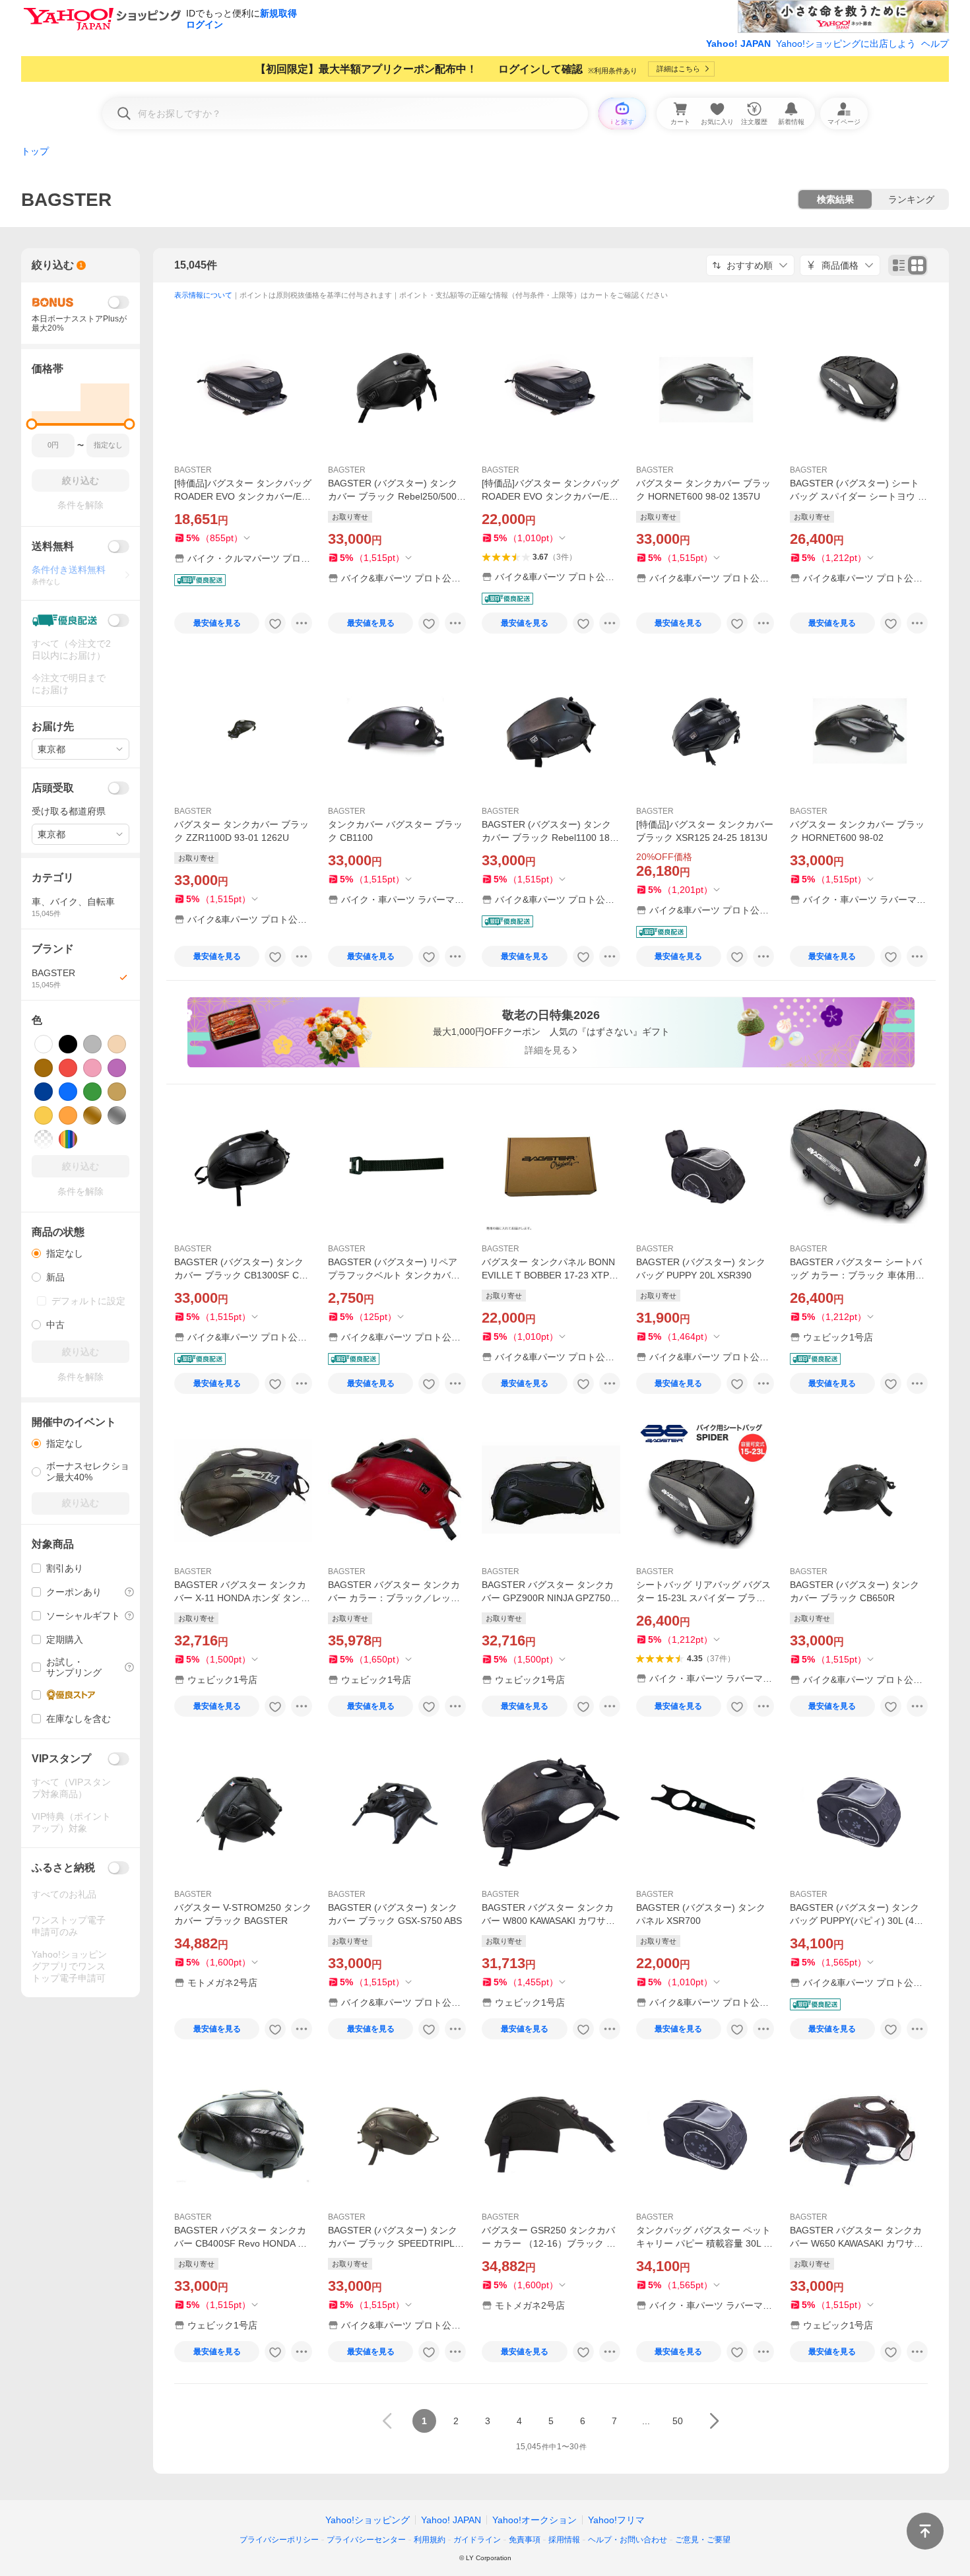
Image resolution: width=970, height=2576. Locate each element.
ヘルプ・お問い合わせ (628, 2540)
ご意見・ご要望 (703, 2540)
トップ (35, 151)
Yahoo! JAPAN (738, 44)
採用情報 (564, 2540)
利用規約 (430, 2540)
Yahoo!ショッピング (368, 2520)
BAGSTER (193, 470)
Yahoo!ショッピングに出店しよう (846, 44)
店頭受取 (53, 788)
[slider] (32, 424)
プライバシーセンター (366, 2540)
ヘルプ (935, 44)
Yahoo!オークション (534, 2520)
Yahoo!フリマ (616, 2520)
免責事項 (525, 2540)
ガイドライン (477, 2540)
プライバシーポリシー (279, 2540)
